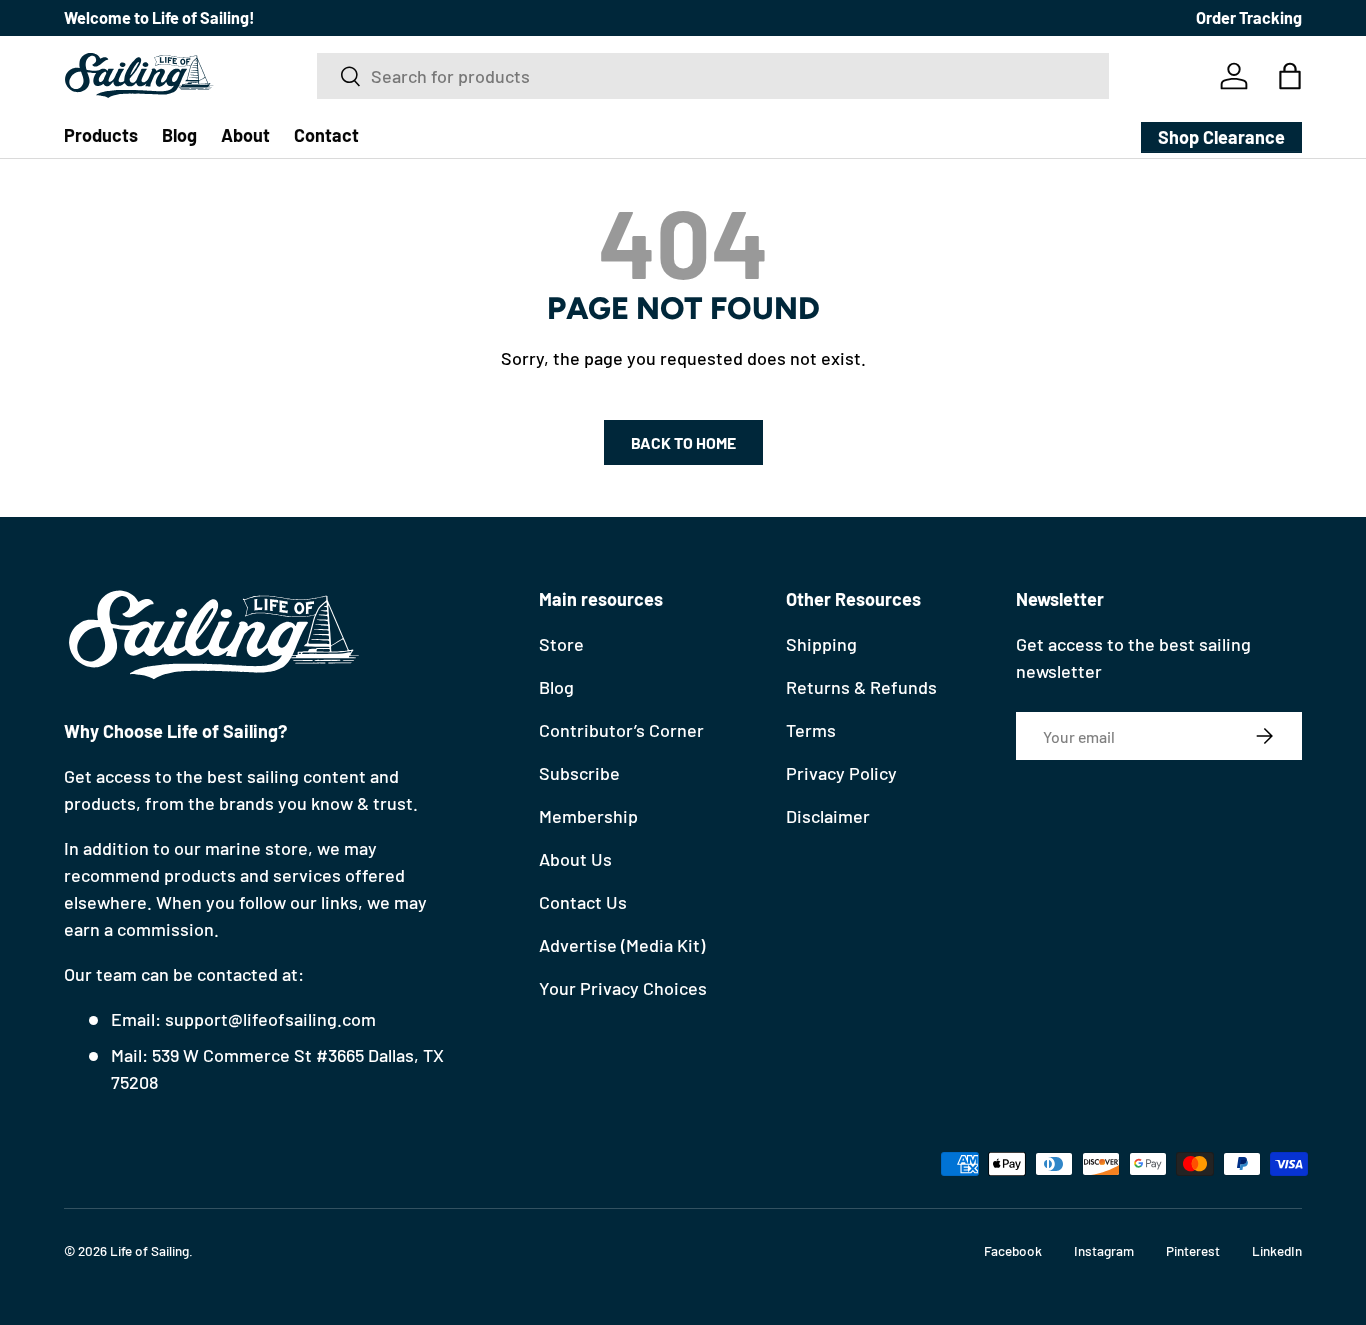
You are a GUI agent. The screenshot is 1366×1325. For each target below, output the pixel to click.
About (245, 135)
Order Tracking (1249, 17)
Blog (179, 135)
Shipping (821, 644)
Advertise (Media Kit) (622, 945)
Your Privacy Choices (623, 988)
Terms (811, 730)
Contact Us (583, 902)
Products (101, 135)
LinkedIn (1277, 1250)
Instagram (1104, 1250)
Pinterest (1193, 1250)
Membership (588, 816)
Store (561, 644)
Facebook (1013, 1250)
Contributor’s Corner (621, 730)
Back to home (683, 442)
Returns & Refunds (861, 687)
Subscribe (579, 773)
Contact (326, 135)
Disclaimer (828, 816)
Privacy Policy (841, 773)
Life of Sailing (149, 1250)
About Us (575, 859)
